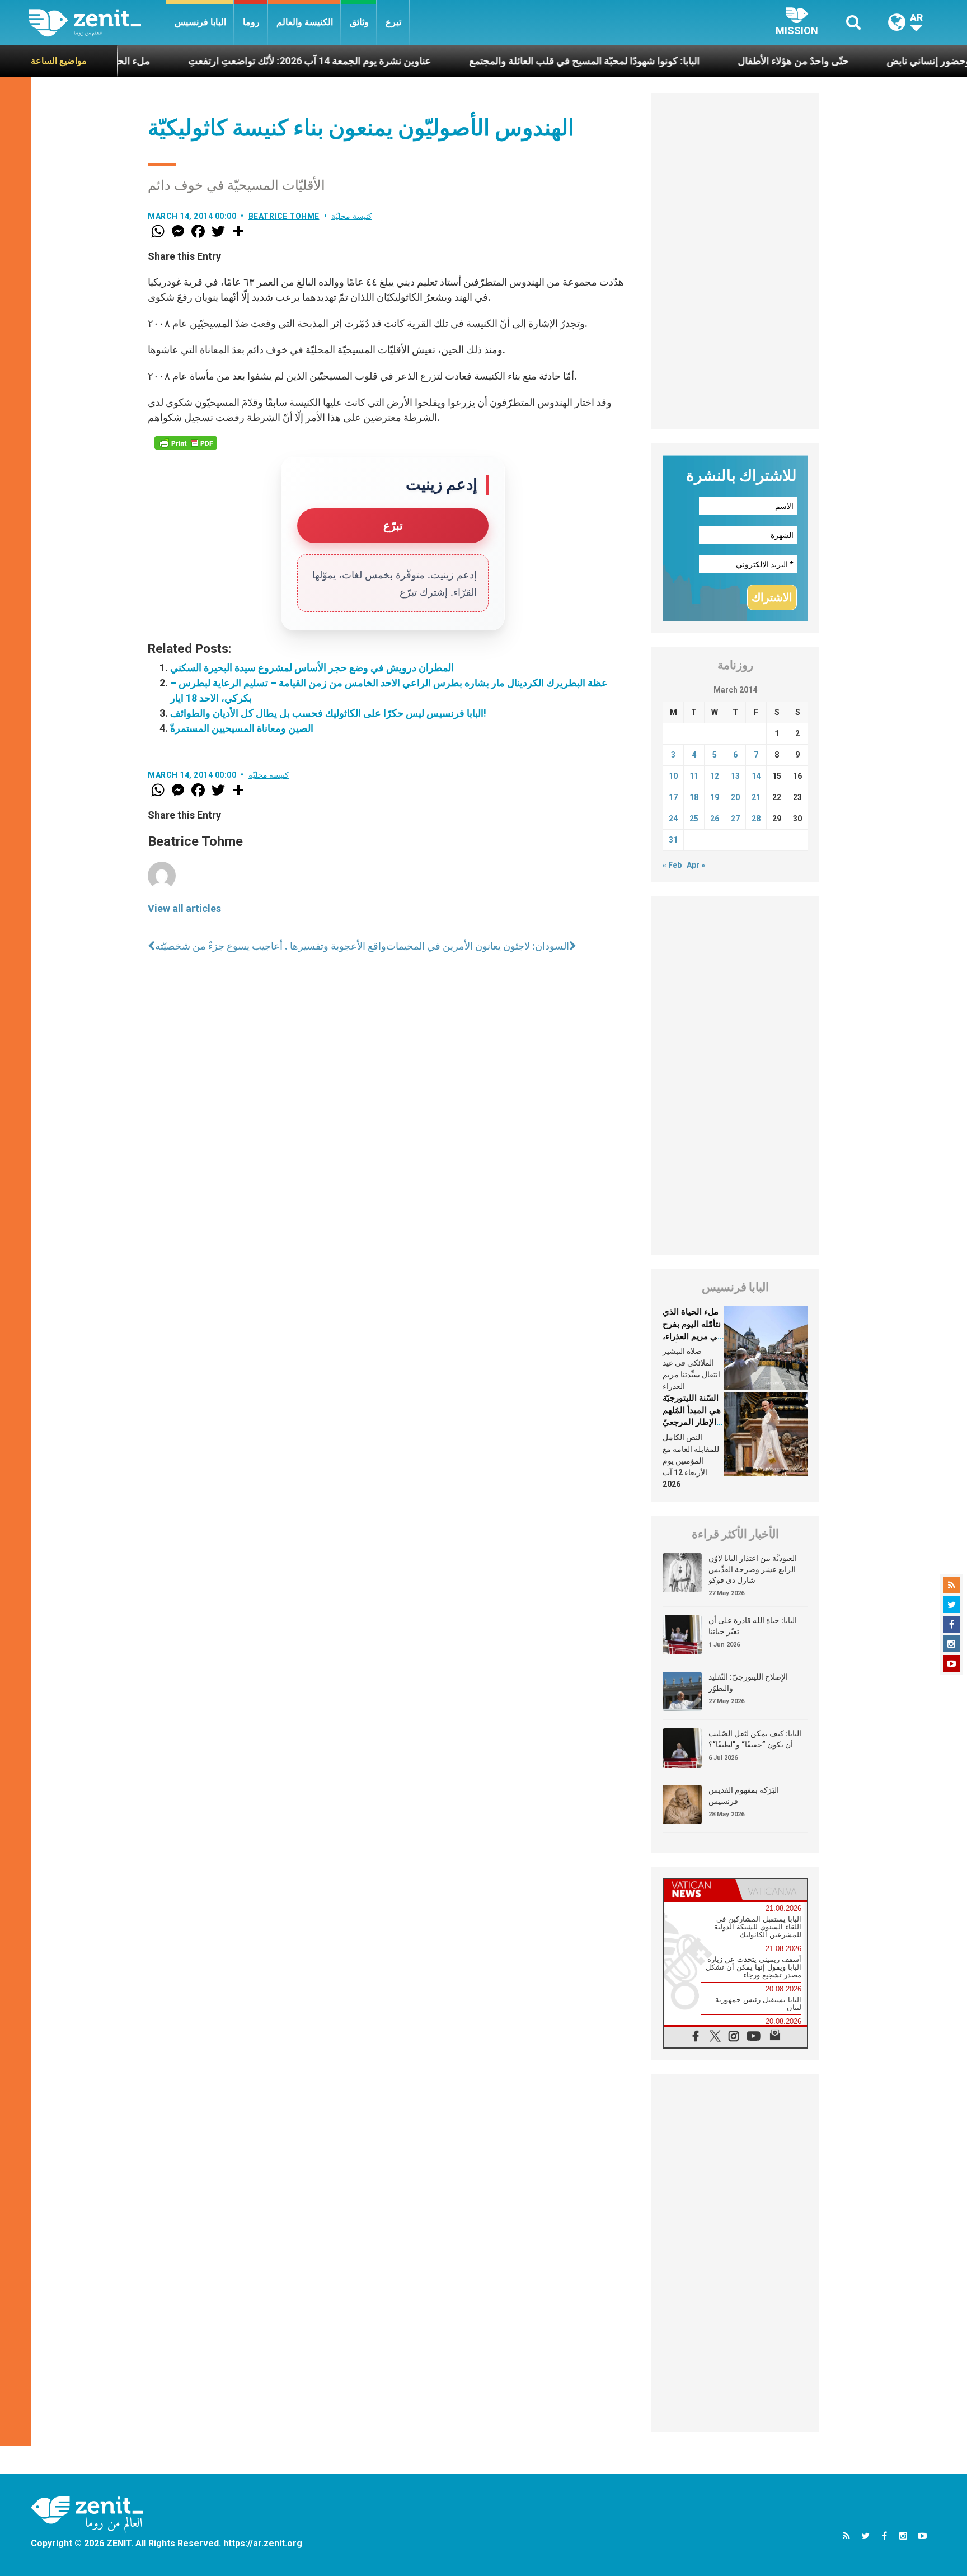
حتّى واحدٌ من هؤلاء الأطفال (722, 61)
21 (756, 797)
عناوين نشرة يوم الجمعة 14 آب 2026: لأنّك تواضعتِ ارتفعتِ (238, 61)
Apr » (696, 865)
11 (694, 776)
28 (756, 819)
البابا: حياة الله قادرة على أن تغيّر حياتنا (753, 1626)
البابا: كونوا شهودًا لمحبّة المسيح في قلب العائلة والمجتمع (513, 61)
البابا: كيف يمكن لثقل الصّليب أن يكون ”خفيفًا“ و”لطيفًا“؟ (755, 1739)
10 (673, 776)
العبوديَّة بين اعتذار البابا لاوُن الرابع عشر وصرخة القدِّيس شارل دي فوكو (753, 1569)
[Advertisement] (735, 261)
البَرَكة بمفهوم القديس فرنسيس (744, 1796)
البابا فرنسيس (200, 22)
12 (715, 776)
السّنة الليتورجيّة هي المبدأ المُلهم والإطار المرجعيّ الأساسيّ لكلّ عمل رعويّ (692, 1422)
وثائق (359, 22)
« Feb (672, 865)
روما (251, 22)
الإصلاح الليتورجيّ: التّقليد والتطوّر (748, 1682)
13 (735, 776)
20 (735, 797)
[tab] (700, 1889)
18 (694, 797)
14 (756, 776)
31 (673, 840)
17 (673, 797)
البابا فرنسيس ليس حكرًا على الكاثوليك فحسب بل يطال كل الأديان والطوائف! (328, 713)
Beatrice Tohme (284, 216)
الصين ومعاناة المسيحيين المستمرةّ (242, 728)
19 (715, 797)
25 (694, 819)
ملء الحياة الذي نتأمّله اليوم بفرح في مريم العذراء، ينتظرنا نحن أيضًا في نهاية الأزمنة (692, 1336)
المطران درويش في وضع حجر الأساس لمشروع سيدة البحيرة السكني (312, 668)
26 (715, 819)
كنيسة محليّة (352, 216)
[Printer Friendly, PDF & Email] (186, 443)
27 (735, 819)
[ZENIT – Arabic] (98, 23)
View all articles (184, 908)
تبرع (393, 22)
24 (673, 819)
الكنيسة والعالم (305, 22)
